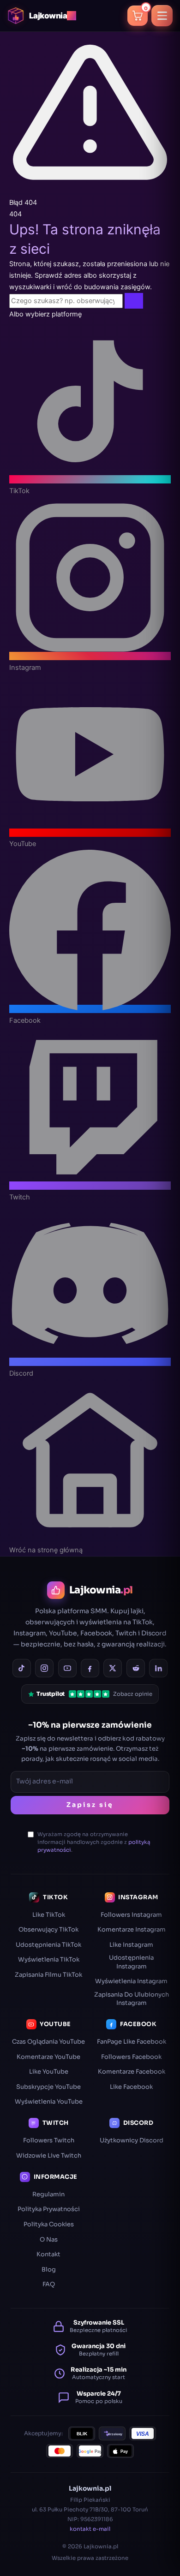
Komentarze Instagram (132, 1929)
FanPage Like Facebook (132, 2042)
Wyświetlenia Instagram (131, 1981)
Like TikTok (49, 1915)
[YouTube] (67, 1668)
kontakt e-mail (90, 2529)
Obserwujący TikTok (48, 1929)
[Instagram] (44, 1668)
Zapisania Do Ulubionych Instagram (132, 1999)
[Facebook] (90, 1668)
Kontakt (48, 2254)
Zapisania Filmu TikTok (48, 1975)
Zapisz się (90, 1805)
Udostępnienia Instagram (131, 1962)
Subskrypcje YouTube (48, 2087)
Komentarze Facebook (132, 2072)
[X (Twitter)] (113, 1668)
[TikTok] (22, 1668)
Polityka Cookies (49, 2224)
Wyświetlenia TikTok (49, 1959)
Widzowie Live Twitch (49, 2156)
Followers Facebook (131, 2057)
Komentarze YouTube (48, 2057)
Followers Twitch (49, 2140)
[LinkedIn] (158, 1668)
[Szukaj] (134, 301)
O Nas (49, 2239)
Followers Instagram (131, 1915)
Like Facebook (131, 2087)
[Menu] (162, 16)
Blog (49, 2269)
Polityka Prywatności (49, 2209)
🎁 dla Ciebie (82, 2565)
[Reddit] (136, 1668)
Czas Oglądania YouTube (48, 2042)
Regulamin (48, 2194)
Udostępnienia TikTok (48, 1945)
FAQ (49, 2284)
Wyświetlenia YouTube (49, 2102)
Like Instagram (131, 1945)
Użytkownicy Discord (132, 2140)
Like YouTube (49, 2072)
